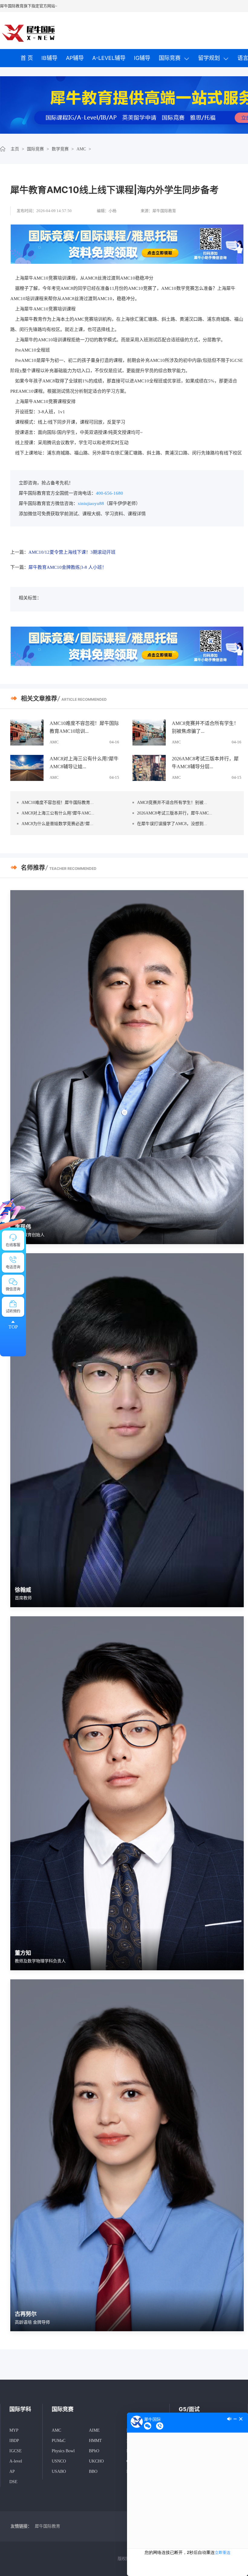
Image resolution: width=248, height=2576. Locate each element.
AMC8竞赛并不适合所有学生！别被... (172, 803)
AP (12, 2471)
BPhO (94, 2451)
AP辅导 (75, 58)
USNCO (59, 2461)
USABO (59, 2471)
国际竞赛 (170, 58)
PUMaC (59, 2441)
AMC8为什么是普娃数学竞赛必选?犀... (57, 824)
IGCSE (16, 2451)
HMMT (95, 2441)
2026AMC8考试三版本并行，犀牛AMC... (175, 813)
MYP (14, 2430)
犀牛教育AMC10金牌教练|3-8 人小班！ (67, 567)
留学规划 (209, 58)
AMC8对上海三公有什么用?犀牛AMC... (58, 813)
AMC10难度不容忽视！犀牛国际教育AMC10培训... (84, 727)
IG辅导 (142, 58)
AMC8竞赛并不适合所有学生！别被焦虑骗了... (205, 727)
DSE (13, 2482)
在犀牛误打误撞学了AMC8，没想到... (172, 824)
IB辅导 (49, 58)
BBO (93, 2471)
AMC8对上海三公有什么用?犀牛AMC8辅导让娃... (84, 763)
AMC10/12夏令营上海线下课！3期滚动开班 (72, 552)
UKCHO (96, 2461)
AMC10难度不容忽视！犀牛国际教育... (58, 803)
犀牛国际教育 (47, 2526)
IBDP (14, 2441)
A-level (16, 2461)
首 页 (27, 58)
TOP (13, 1327)
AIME (94, 2430)
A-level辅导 (109, 58)
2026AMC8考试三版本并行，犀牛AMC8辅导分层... (205, 763)
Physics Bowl (63, 2451)
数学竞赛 (60, 149)
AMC (81, 149)
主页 (15, 149)
